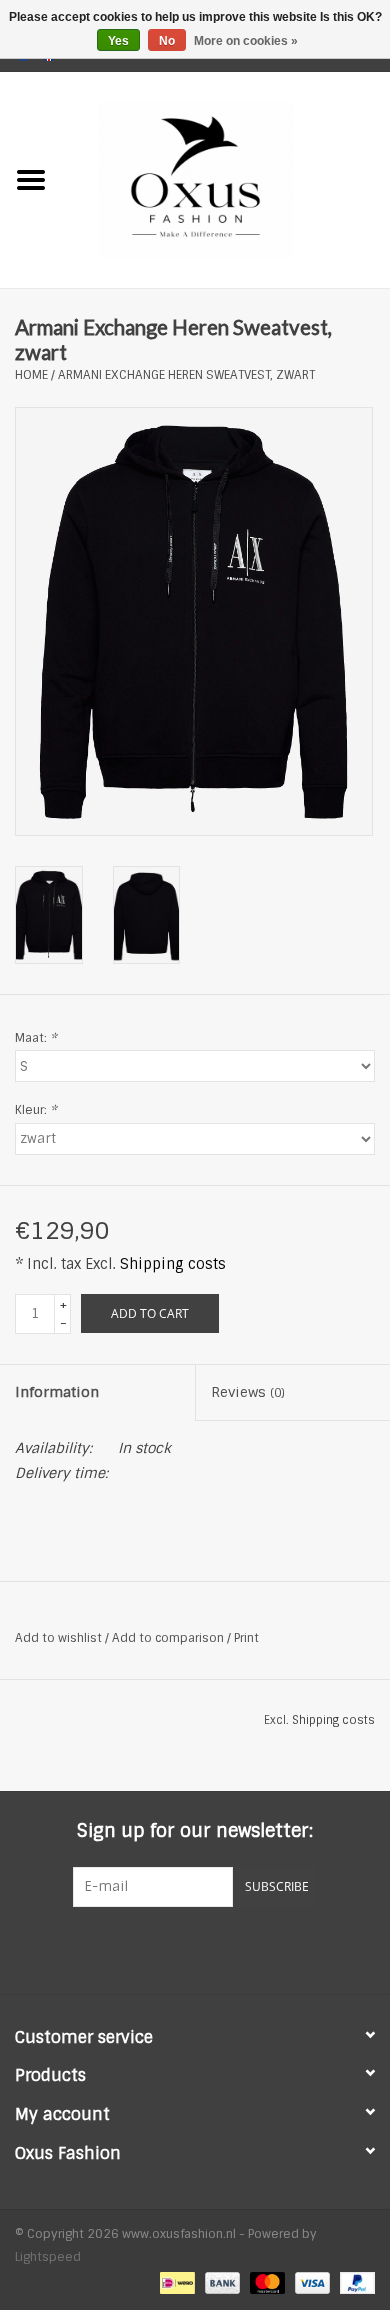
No (167, 41)
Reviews (248, 1392)
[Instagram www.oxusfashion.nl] (231, 1948)
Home (31, 375)
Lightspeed (48, 2257)
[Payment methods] (175, 2282)
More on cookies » (246, 41)
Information (57, 1392)
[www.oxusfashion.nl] (226, 179)
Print (246, 1638)
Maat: (36, 1038)
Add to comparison (169, 1638)
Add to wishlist (58, 1638)
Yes (118, 41)
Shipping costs (173, 1264)
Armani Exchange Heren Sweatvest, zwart (186, 375)
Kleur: (36, 1110)
